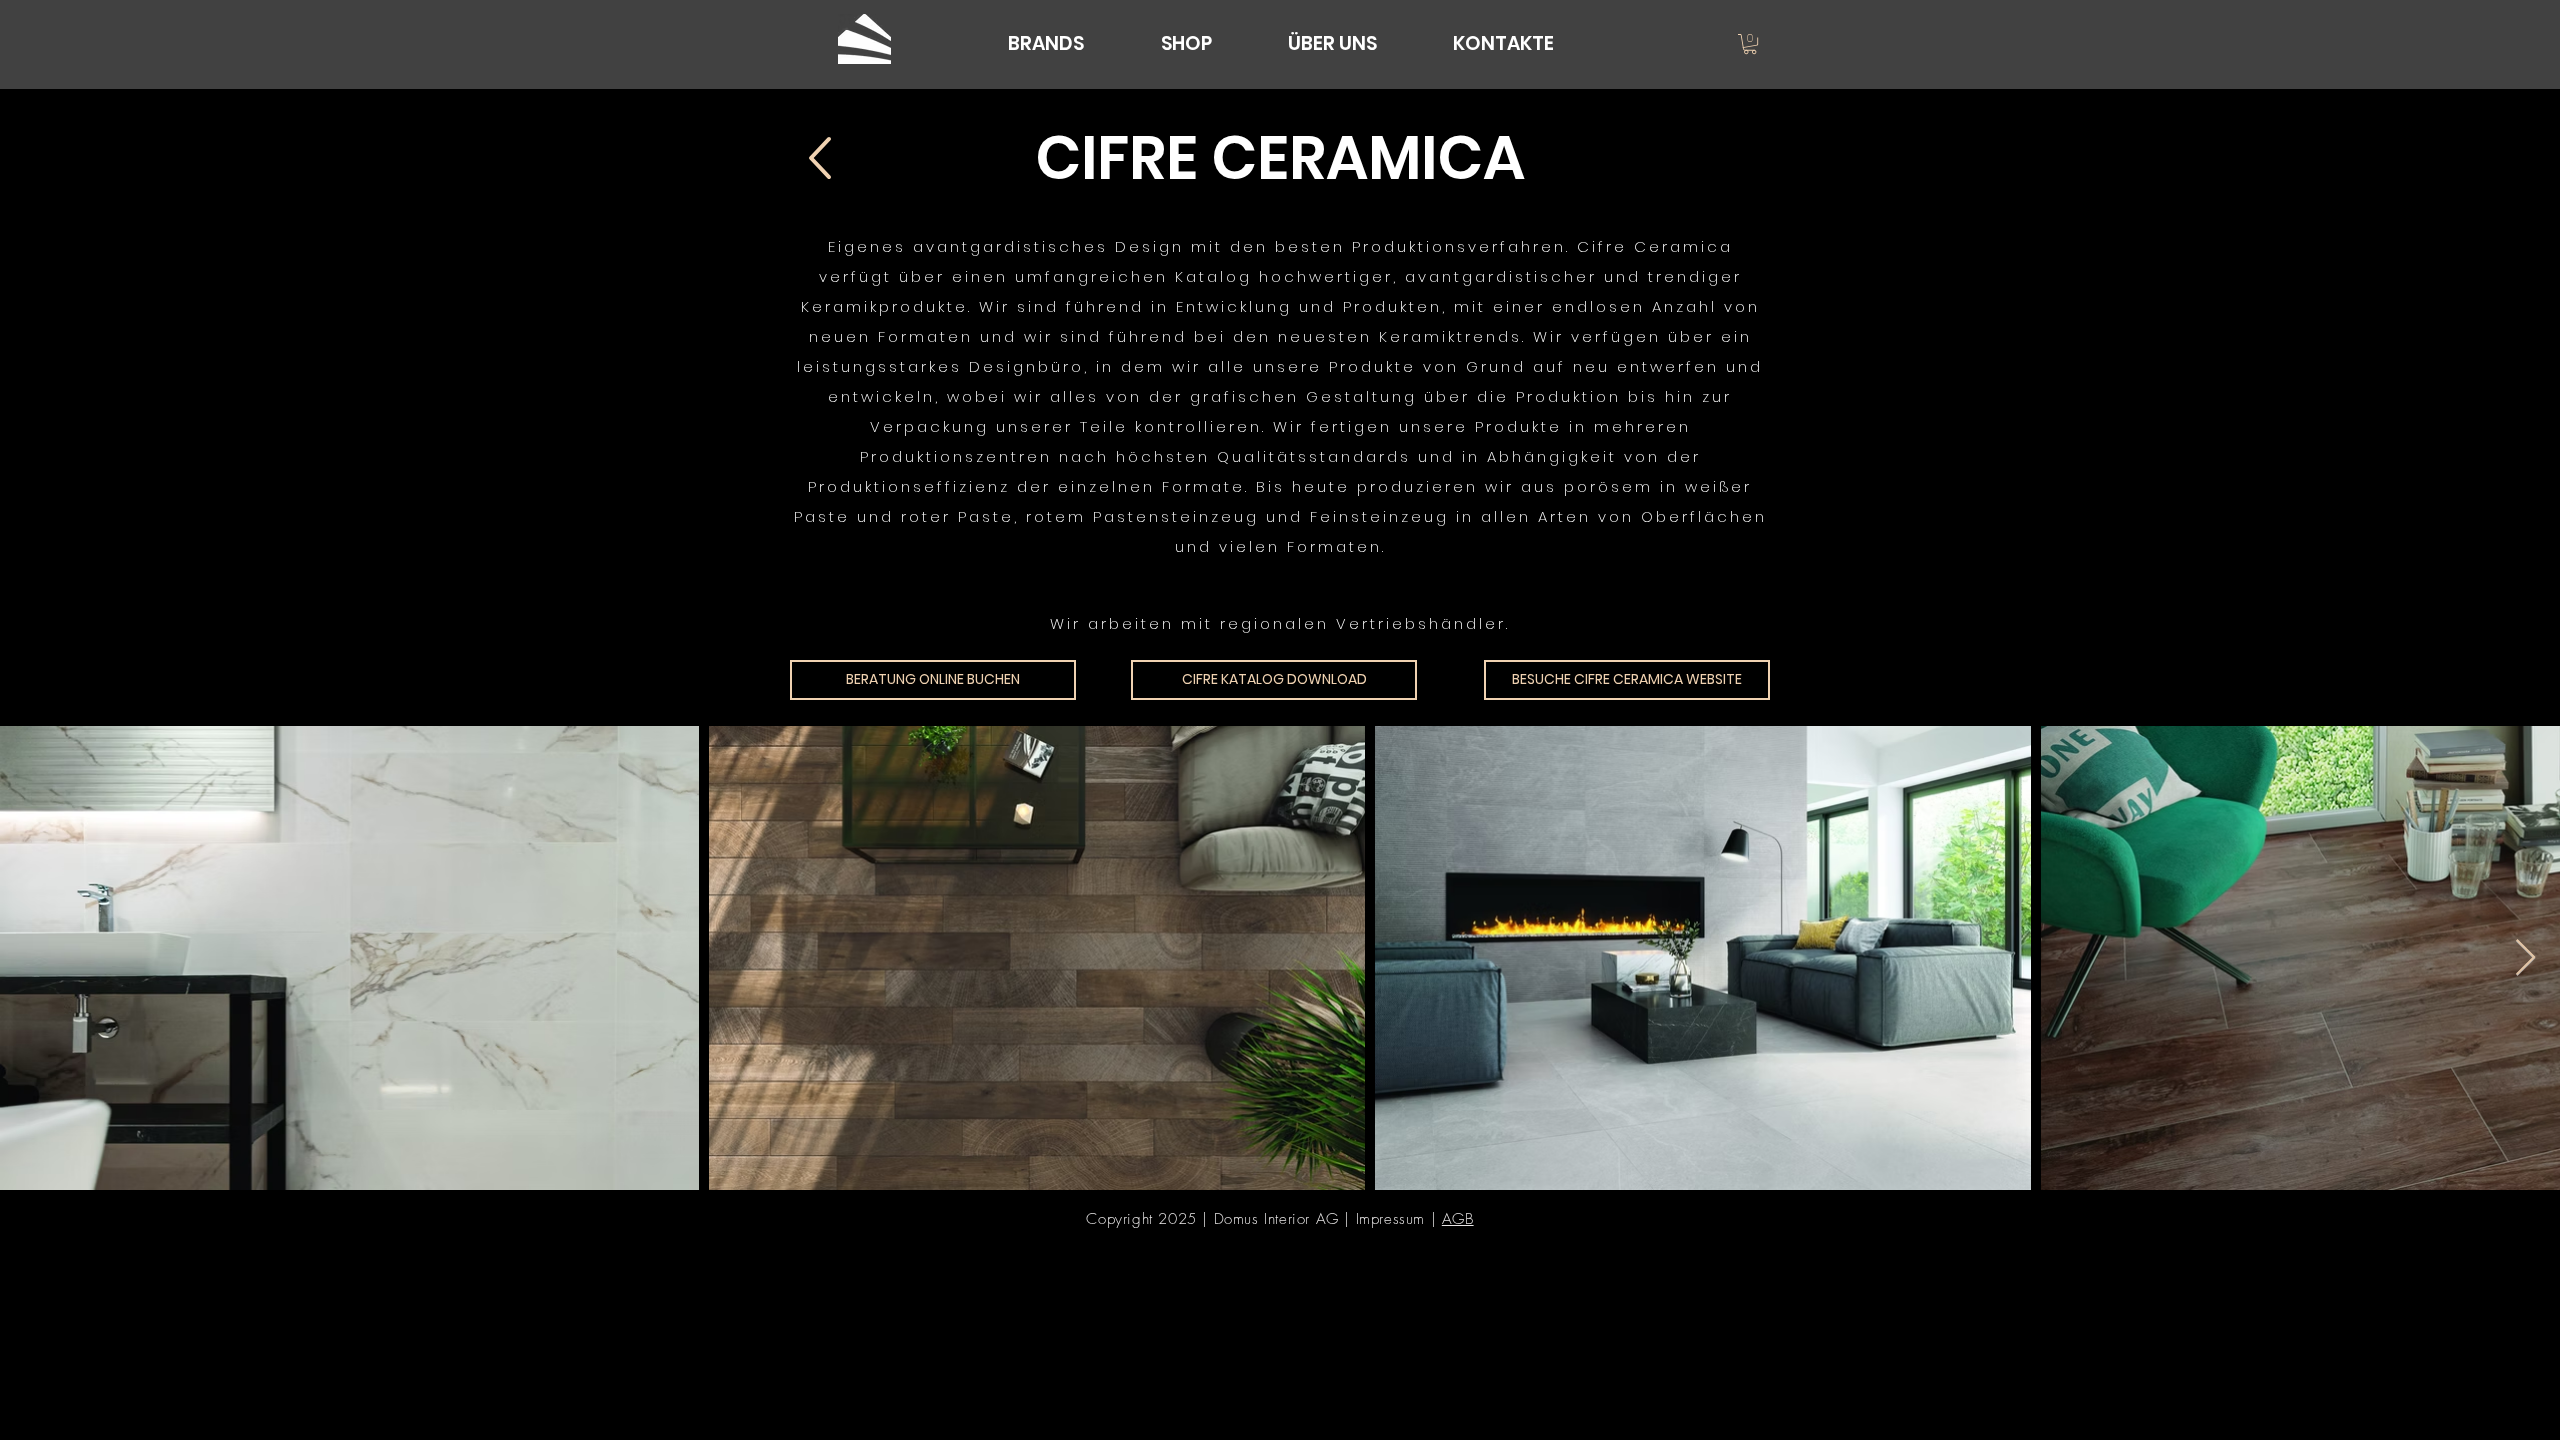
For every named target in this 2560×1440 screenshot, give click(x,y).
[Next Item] (2525, 958)
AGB (1458, 1219)
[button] (1750, 44)
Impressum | (1399, 1219)
